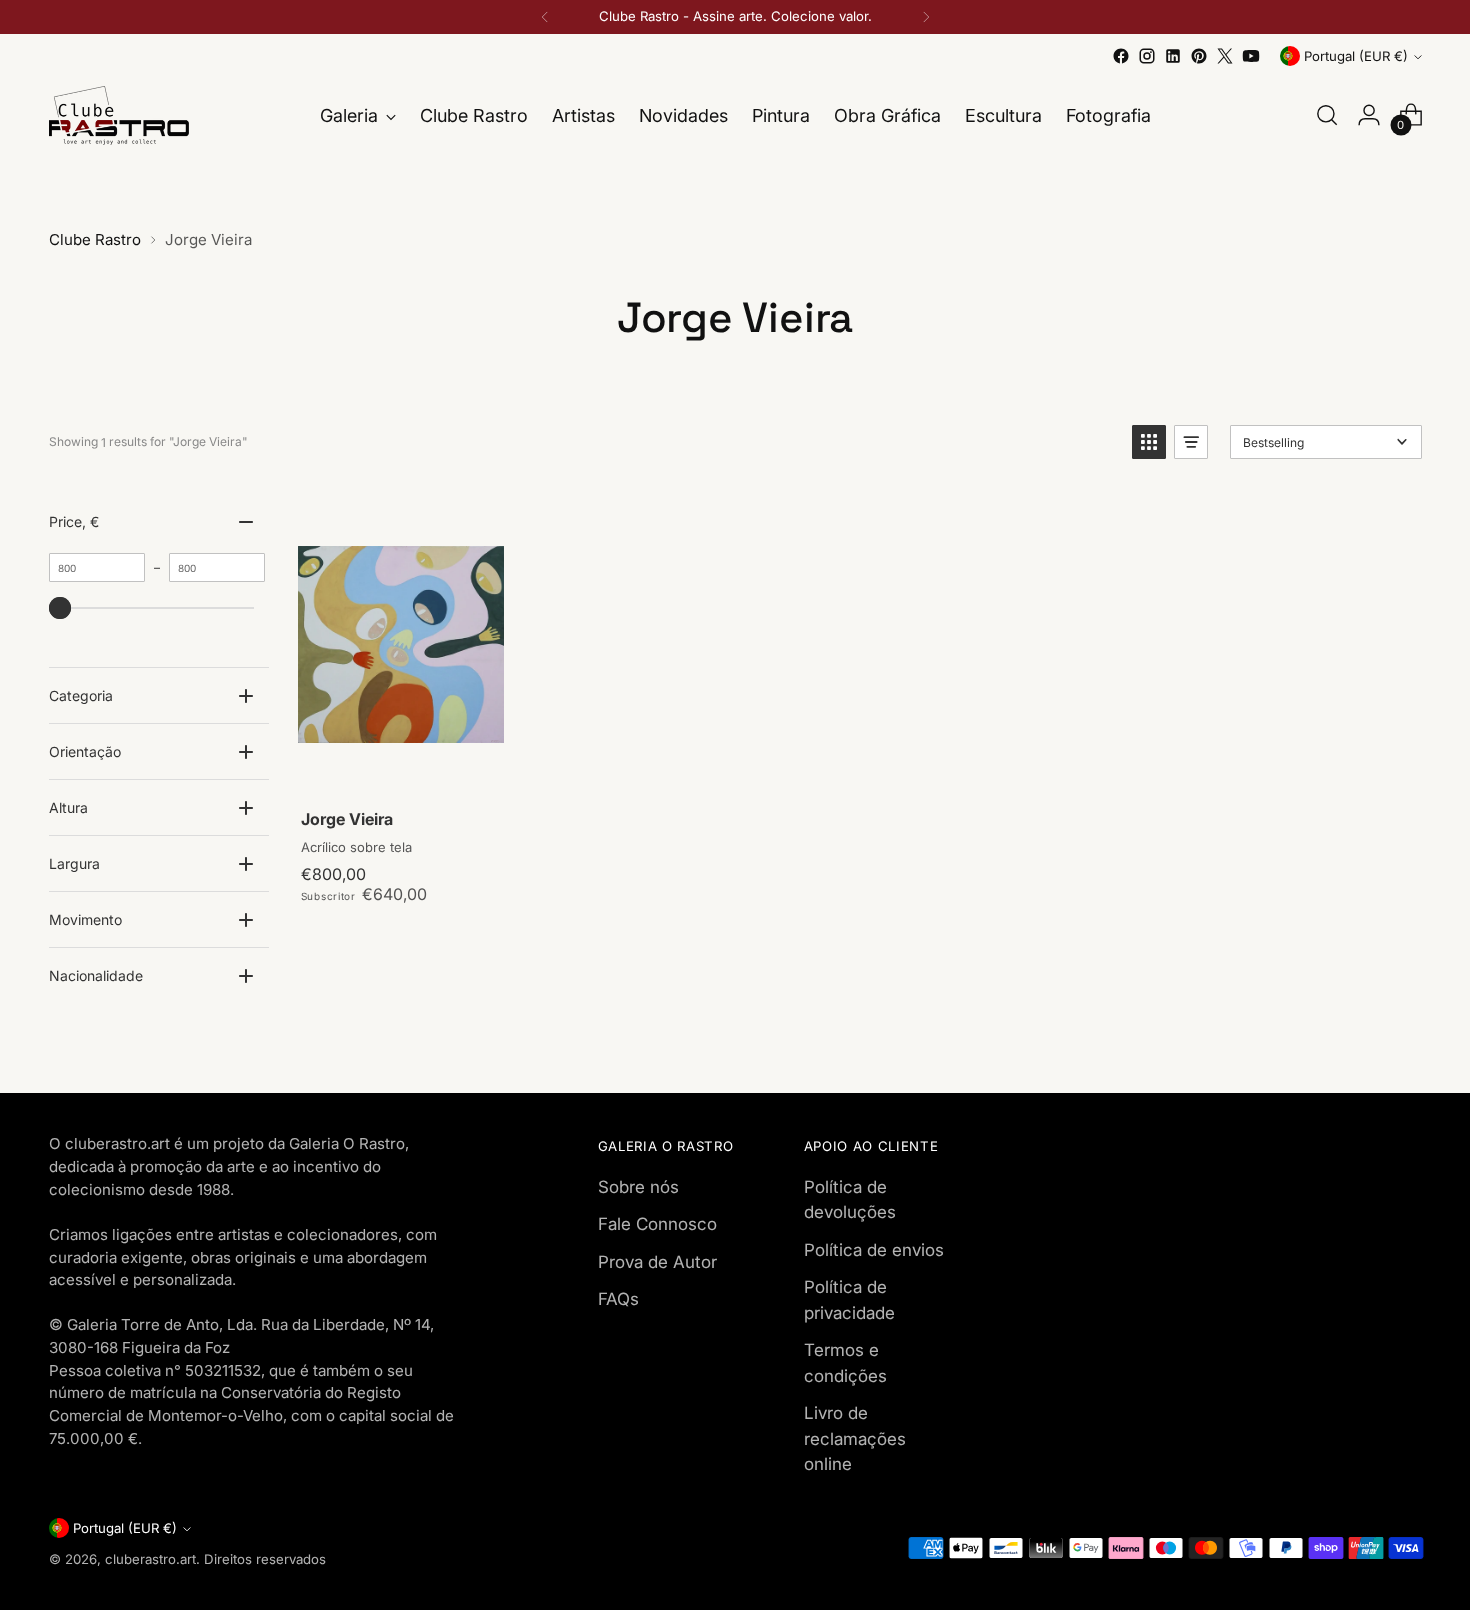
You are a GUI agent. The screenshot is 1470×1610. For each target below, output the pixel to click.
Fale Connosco (657, 1224)
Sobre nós (638, 1187)
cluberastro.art (150, 1559)
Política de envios (874, 1250)
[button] (1149, 442)
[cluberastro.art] (119, 115)
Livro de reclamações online (855, 1438)
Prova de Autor (657, 1262)
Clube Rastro (95, 239)
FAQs (618, 1299)
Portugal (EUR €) (1356, 56)
